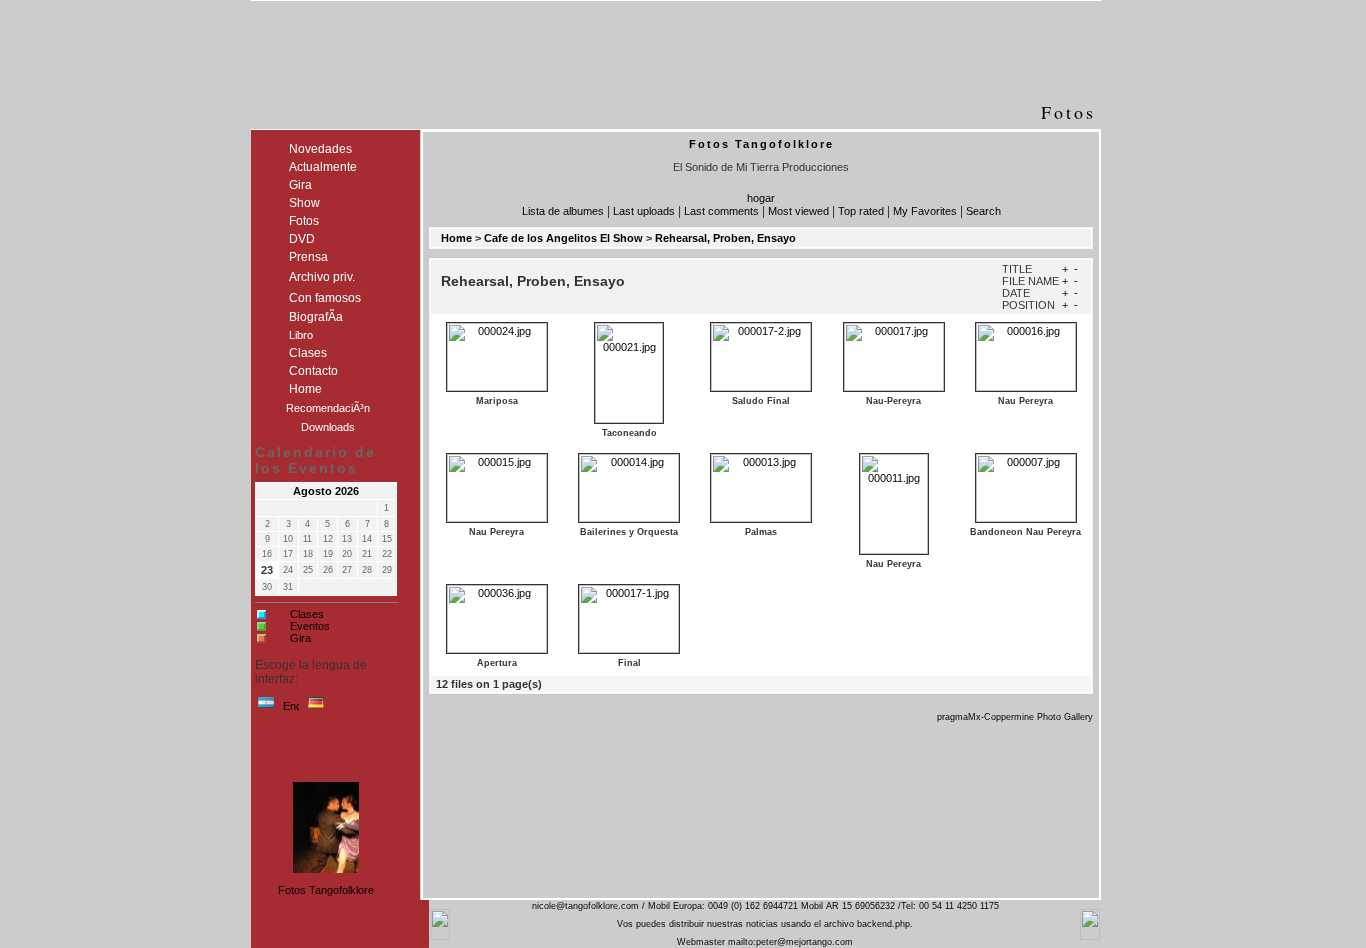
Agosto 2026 (326, 491)
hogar (761, 198)
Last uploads (644, 211)
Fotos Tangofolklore (326, 890)
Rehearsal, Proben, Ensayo (725, 238)
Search (983, 211)
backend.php (883, 924)
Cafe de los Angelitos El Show (563, 238)
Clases (307, 614)
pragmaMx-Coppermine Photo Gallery (1015, 717)
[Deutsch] (316, 707)
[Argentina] (266, 707)
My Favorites (925, 211)
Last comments (721, 211)
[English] (291, 707)
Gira (300, 638)
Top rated (861, 211)
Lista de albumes (563, 211)
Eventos (310, 626)
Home (456, 238)
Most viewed (798, 211)
